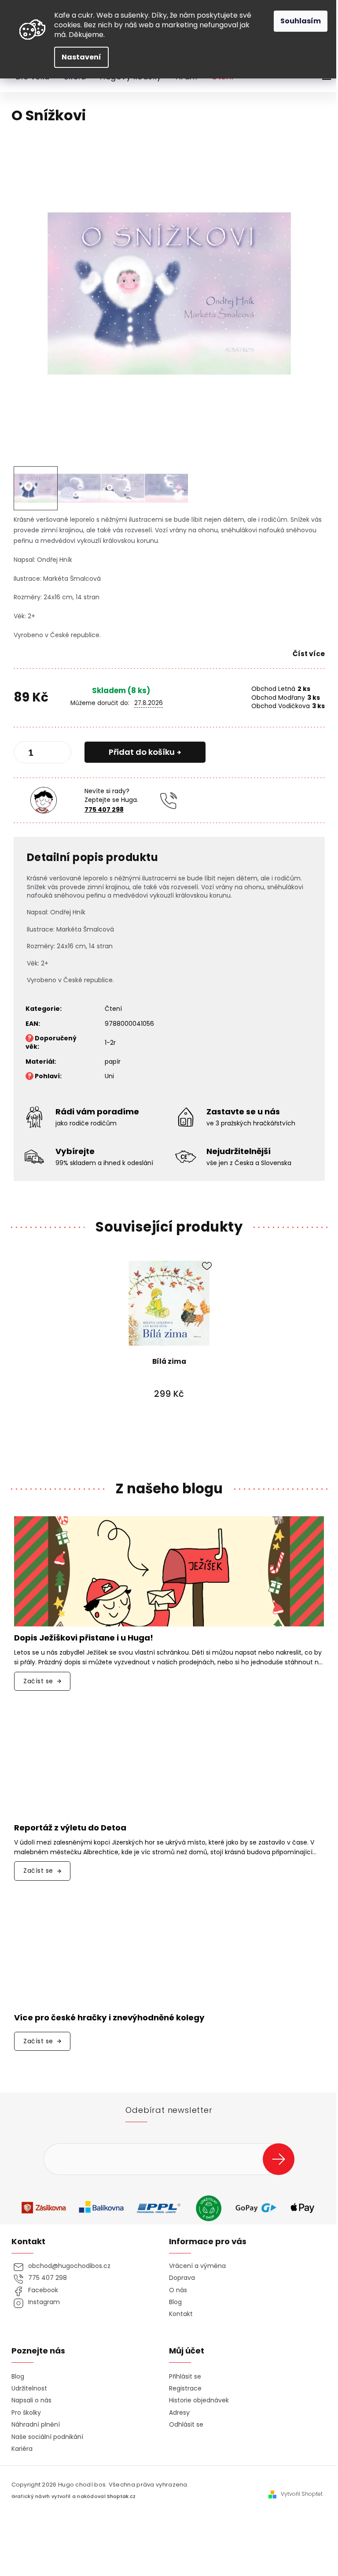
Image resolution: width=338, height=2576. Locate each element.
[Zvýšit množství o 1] (57, 754)
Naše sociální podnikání (47, 2437)
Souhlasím (301, 21)
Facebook (43, 2290)
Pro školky (26, 2413)
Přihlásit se (282, 2159)
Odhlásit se (186, 2425)
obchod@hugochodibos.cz (69, 2266)
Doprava (182, 2278)
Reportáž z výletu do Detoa (70, 1828)
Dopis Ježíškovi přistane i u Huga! (84, 1638)
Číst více (309, 654)
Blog (175, 2302)
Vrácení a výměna (197, 2266)
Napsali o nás (31, 2400)
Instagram (44, 2302)
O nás (178, 2290)
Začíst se (38, 1681)
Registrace (185, 2389)
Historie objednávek (199, 2400)
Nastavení (81, 57)
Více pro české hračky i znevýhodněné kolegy (109, 2018)
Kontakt (181, 2314)
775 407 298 (104, 809)
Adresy (179, 2413)
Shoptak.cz (121, 2496)
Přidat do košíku (142, 752)
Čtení (113, 1009)
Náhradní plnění (36, 2425)
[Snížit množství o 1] (28, 754)
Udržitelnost (29, 2389)
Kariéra (22, 2449)
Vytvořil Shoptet (302, 2494)
